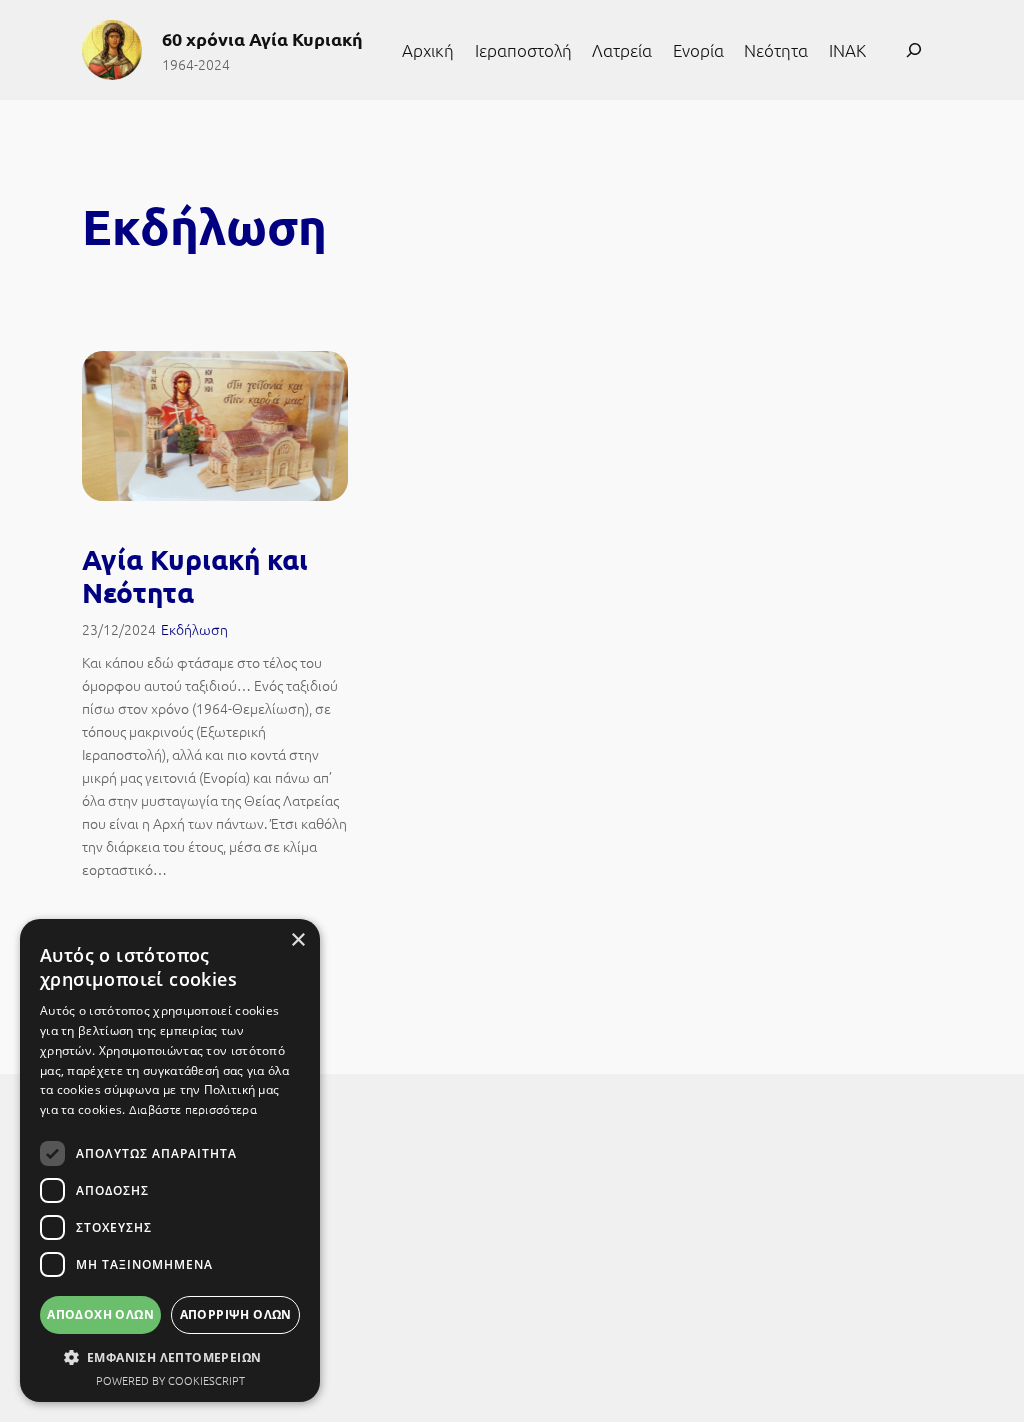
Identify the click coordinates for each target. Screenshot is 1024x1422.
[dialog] (170, 1160)
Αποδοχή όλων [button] (100, 1314)
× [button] (297, 940)
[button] (170, 1357)
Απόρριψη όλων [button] (236, 1314)
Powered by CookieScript (170, 1380)
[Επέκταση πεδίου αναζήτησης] (914, 49)
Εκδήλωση (194, 629)
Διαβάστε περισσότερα (193, 1109)
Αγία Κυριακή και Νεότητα (195, 575)
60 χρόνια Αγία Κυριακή (262, 38)
